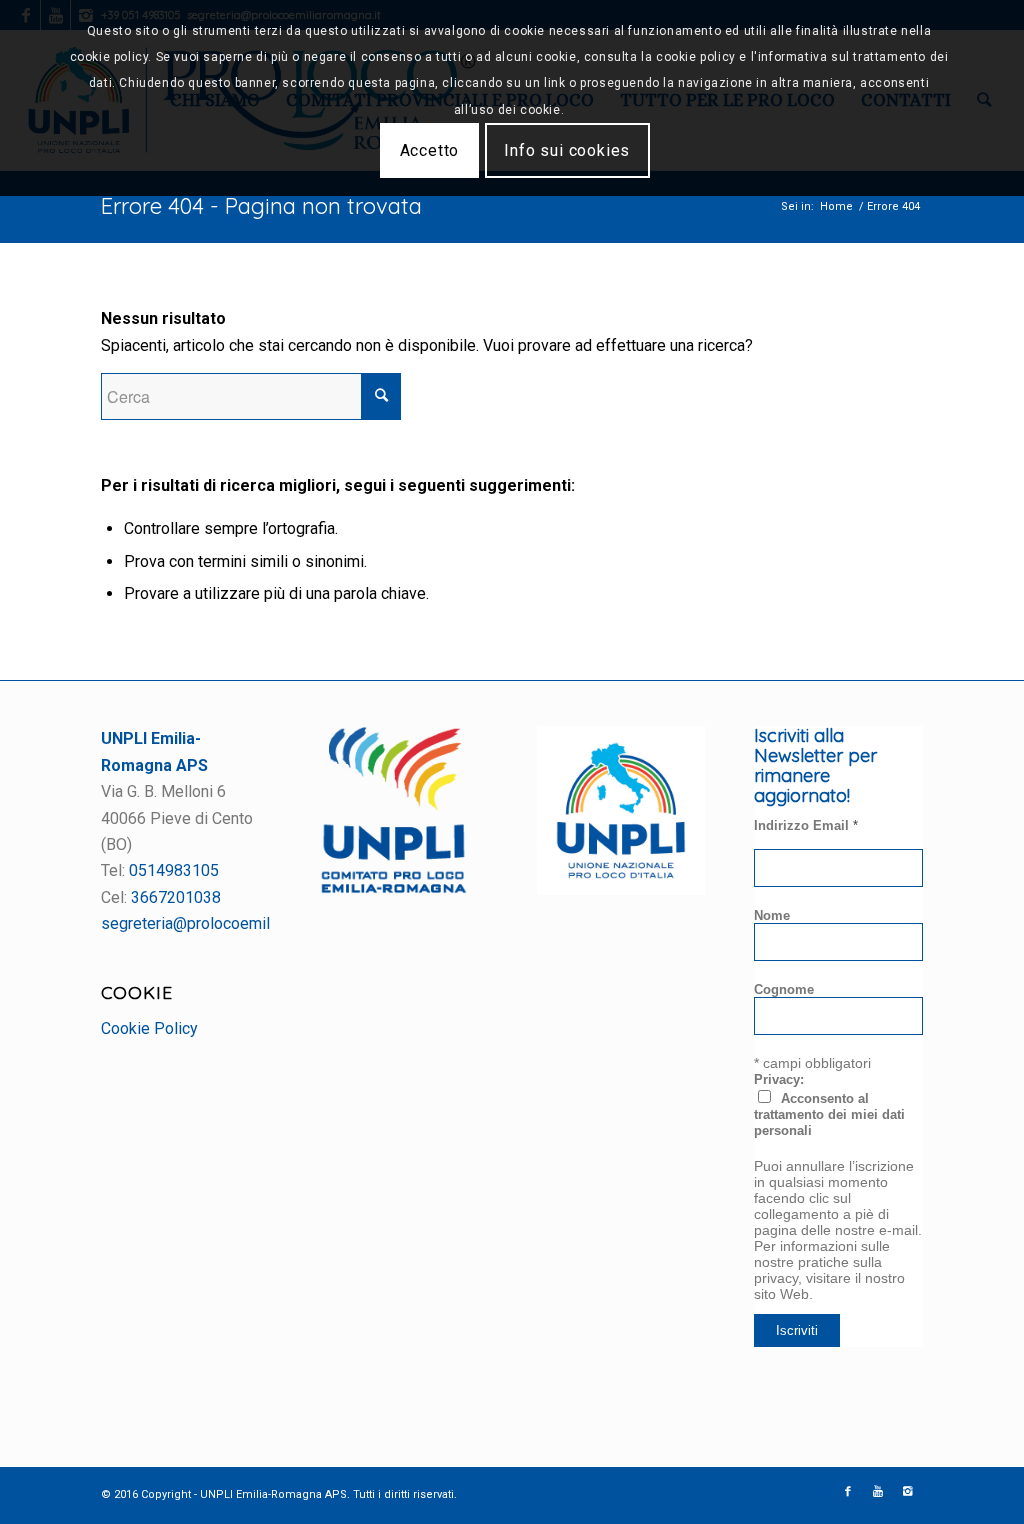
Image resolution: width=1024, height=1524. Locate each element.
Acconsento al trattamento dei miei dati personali (829, 1114)
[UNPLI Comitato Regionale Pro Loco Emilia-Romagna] (394, 888)
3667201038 (176, 897)
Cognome (784, 989)
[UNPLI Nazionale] (621, 889)
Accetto (430, 150)
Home (836, 206)
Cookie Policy (149, 1028)
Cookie (137, 992)
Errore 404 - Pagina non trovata (261, 206)
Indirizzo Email (806, 825)
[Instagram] (908, 1492)
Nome (772, 915)
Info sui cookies (567, 150)
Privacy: (779, 1079)
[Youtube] (878, 1492)
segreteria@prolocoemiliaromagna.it (227, 923)
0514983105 (174, 870)
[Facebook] (848, 1492)
